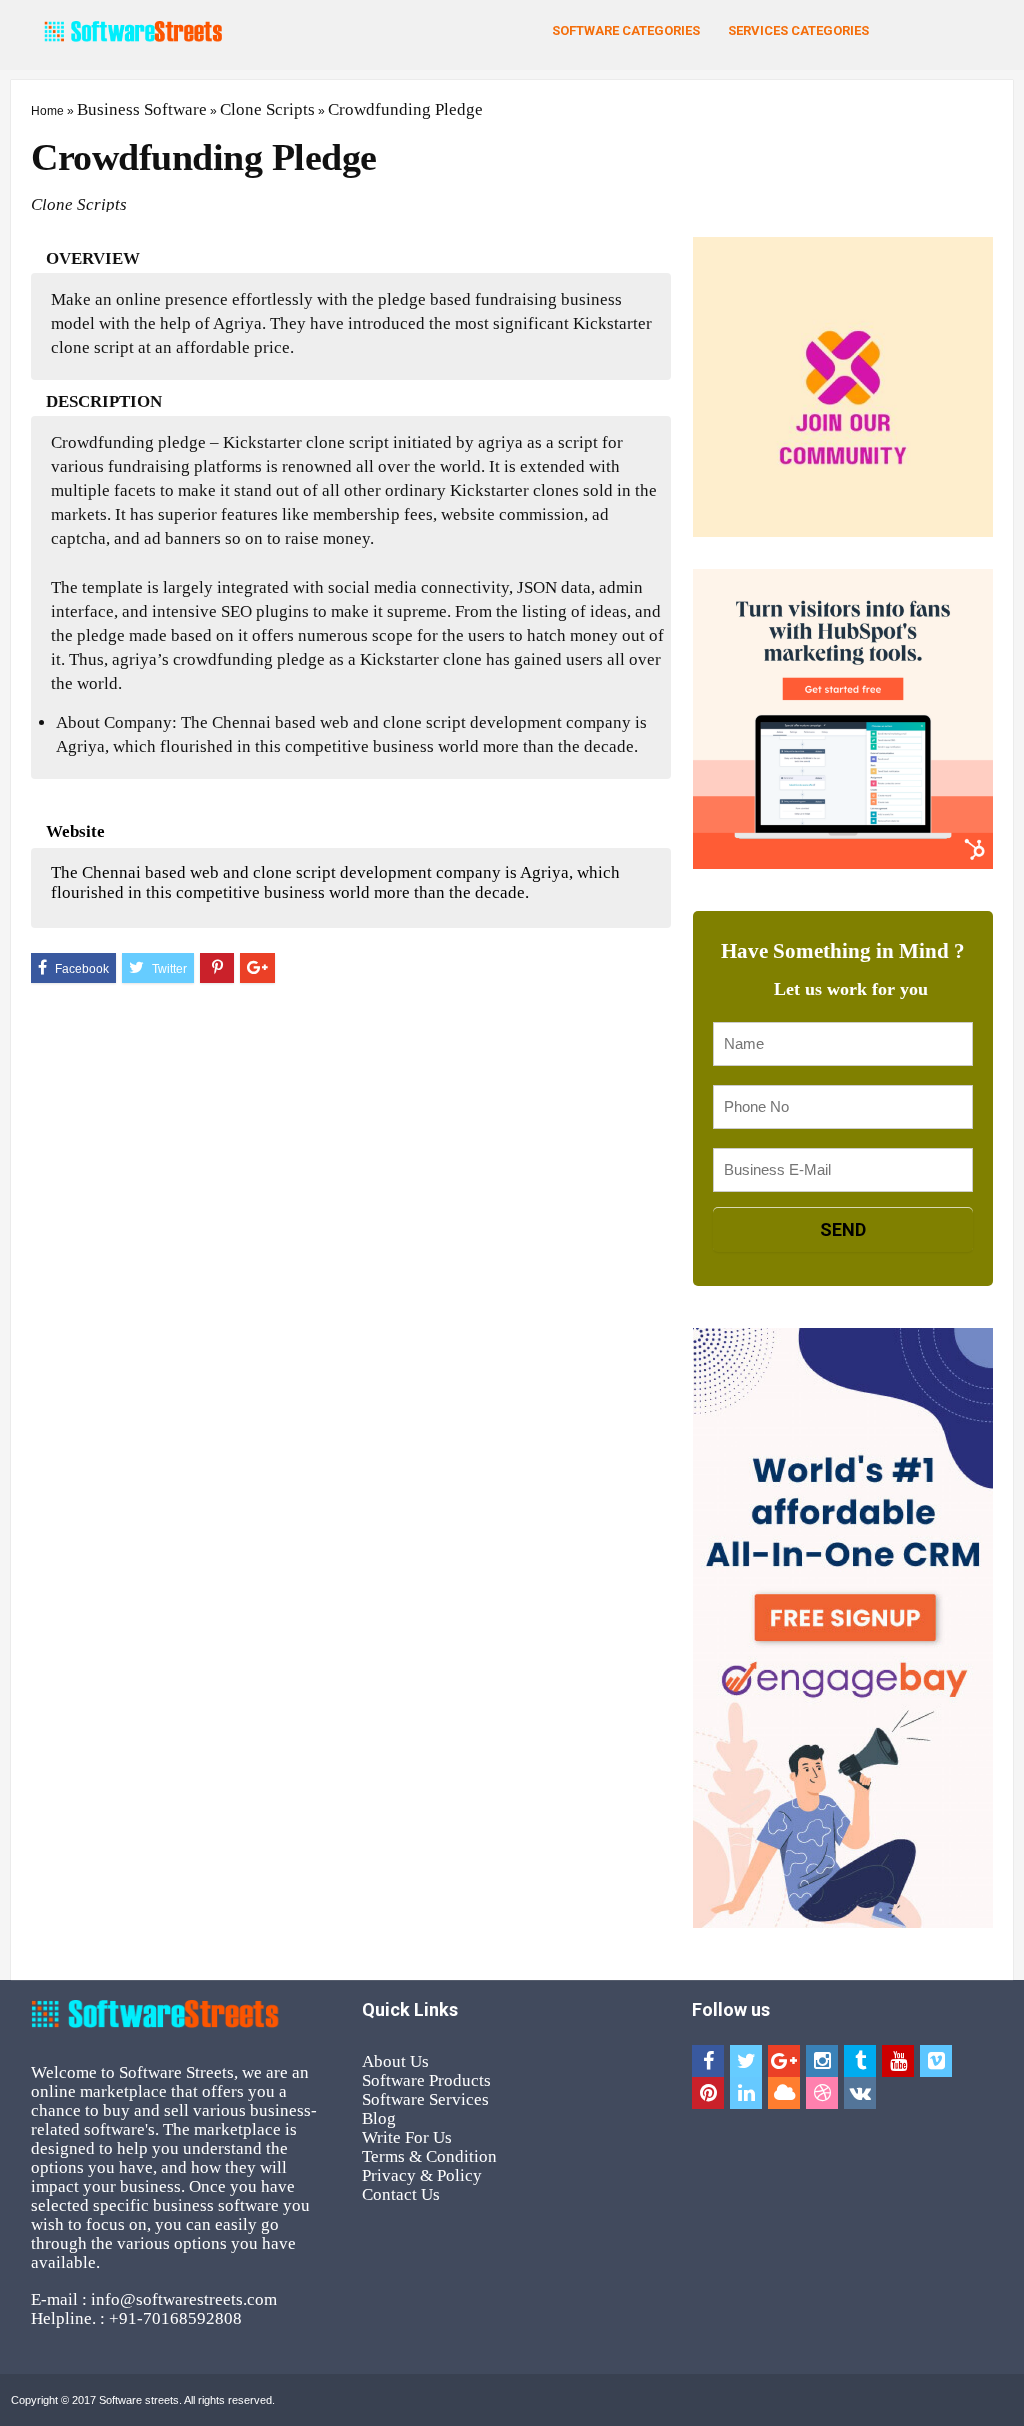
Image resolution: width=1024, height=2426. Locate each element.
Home (47, 111)
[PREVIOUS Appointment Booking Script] (20, 1163)
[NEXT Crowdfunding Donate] (1004, 1163)
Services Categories (798, 30)
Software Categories (626, 30)
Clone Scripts (267, 109)
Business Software (142, 109)
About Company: (116, 722)
